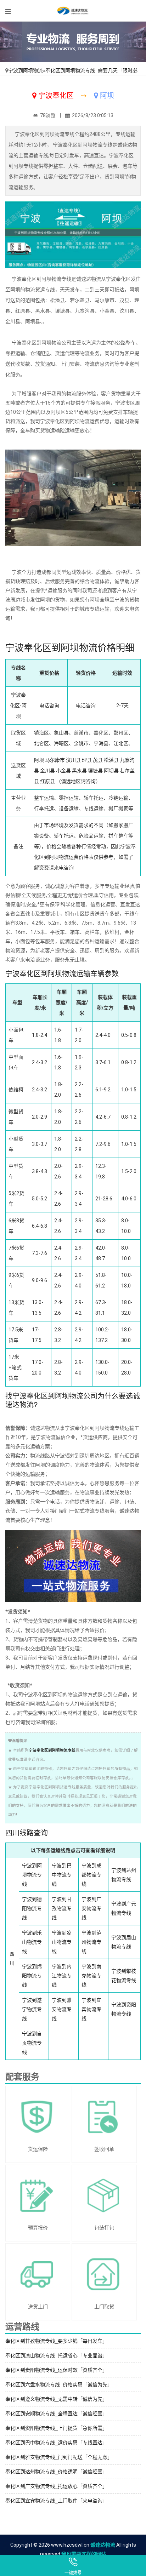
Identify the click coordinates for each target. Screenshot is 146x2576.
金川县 (47, 771)
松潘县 (111, 760)
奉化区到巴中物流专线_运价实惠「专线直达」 (56, 2443)
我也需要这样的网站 (84, 2554)
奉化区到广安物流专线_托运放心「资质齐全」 (56, 2486)
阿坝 (39, 760)
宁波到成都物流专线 (91, 1875)
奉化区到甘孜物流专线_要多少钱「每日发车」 (56, 2341)
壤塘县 (95, 771)
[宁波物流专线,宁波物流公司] (73, 11)
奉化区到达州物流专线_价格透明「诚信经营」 (56, 2472)
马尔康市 (55, 760)
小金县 (63, 771)
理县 (87, 760)
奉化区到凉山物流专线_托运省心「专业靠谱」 (56, 2355)
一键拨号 (73, 2573)
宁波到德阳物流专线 (32, 1908)
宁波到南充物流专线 (91, 1976)
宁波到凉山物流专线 (62, 1942)
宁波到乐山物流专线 (32, 1942)
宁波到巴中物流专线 (62, 1875)
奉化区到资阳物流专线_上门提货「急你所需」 (56, 2428)
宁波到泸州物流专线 (91, 1942)
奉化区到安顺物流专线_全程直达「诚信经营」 (56, 2414)
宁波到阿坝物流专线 (32, 1875)
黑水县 (79, 771)
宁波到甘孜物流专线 (62, 1908)
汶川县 (73, 760)
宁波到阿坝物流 (26, 70)
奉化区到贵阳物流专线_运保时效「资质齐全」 (56, 2370)
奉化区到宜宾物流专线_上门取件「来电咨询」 (56, 2501)
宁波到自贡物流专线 (32, 2043)
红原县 (47, 781)
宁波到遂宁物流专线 (32, 2009)
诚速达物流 (103, 2545)
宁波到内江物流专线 (62, 1976)
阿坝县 (111, 771)
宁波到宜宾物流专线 (91, 2009)
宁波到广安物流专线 (91, 1908)
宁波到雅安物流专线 (62, 2009)
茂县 (98, 760)
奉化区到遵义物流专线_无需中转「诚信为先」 (56, 2399)
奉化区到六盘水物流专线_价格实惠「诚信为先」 (59, 2384)
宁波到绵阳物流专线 (32, 1976)
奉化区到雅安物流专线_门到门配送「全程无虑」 (59, 2457)
